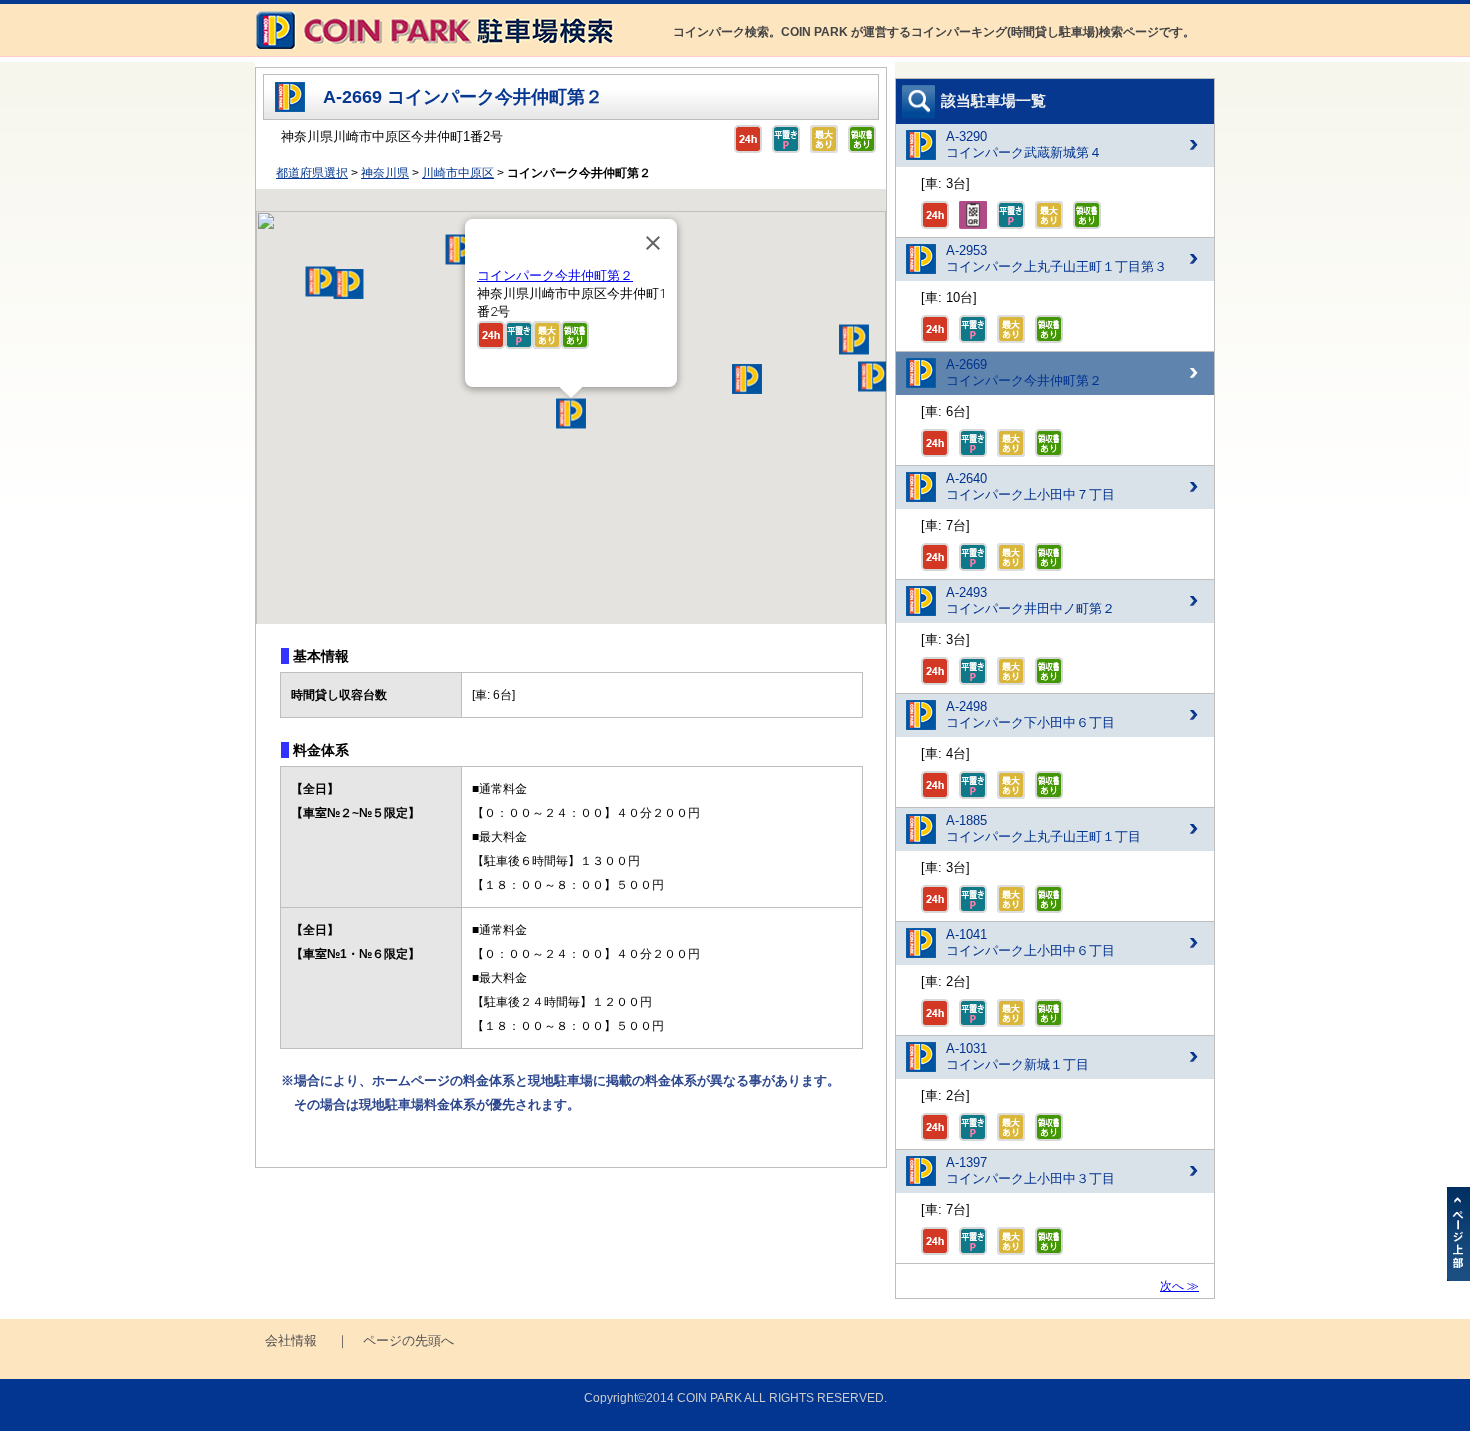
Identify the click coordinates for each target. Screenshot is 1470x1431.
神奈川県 (385, 173)
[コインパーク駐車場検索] (434, 52)
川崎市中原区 (458, 173)
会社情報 (291, 1340)
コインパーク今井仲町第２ (555, 275)
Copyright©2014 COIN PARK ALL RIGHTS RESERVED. (735, 1398)
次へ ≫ (1179, 1286)
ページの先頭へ (408, 1340)
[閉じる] (653, 243)
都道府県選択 (312, 173)
